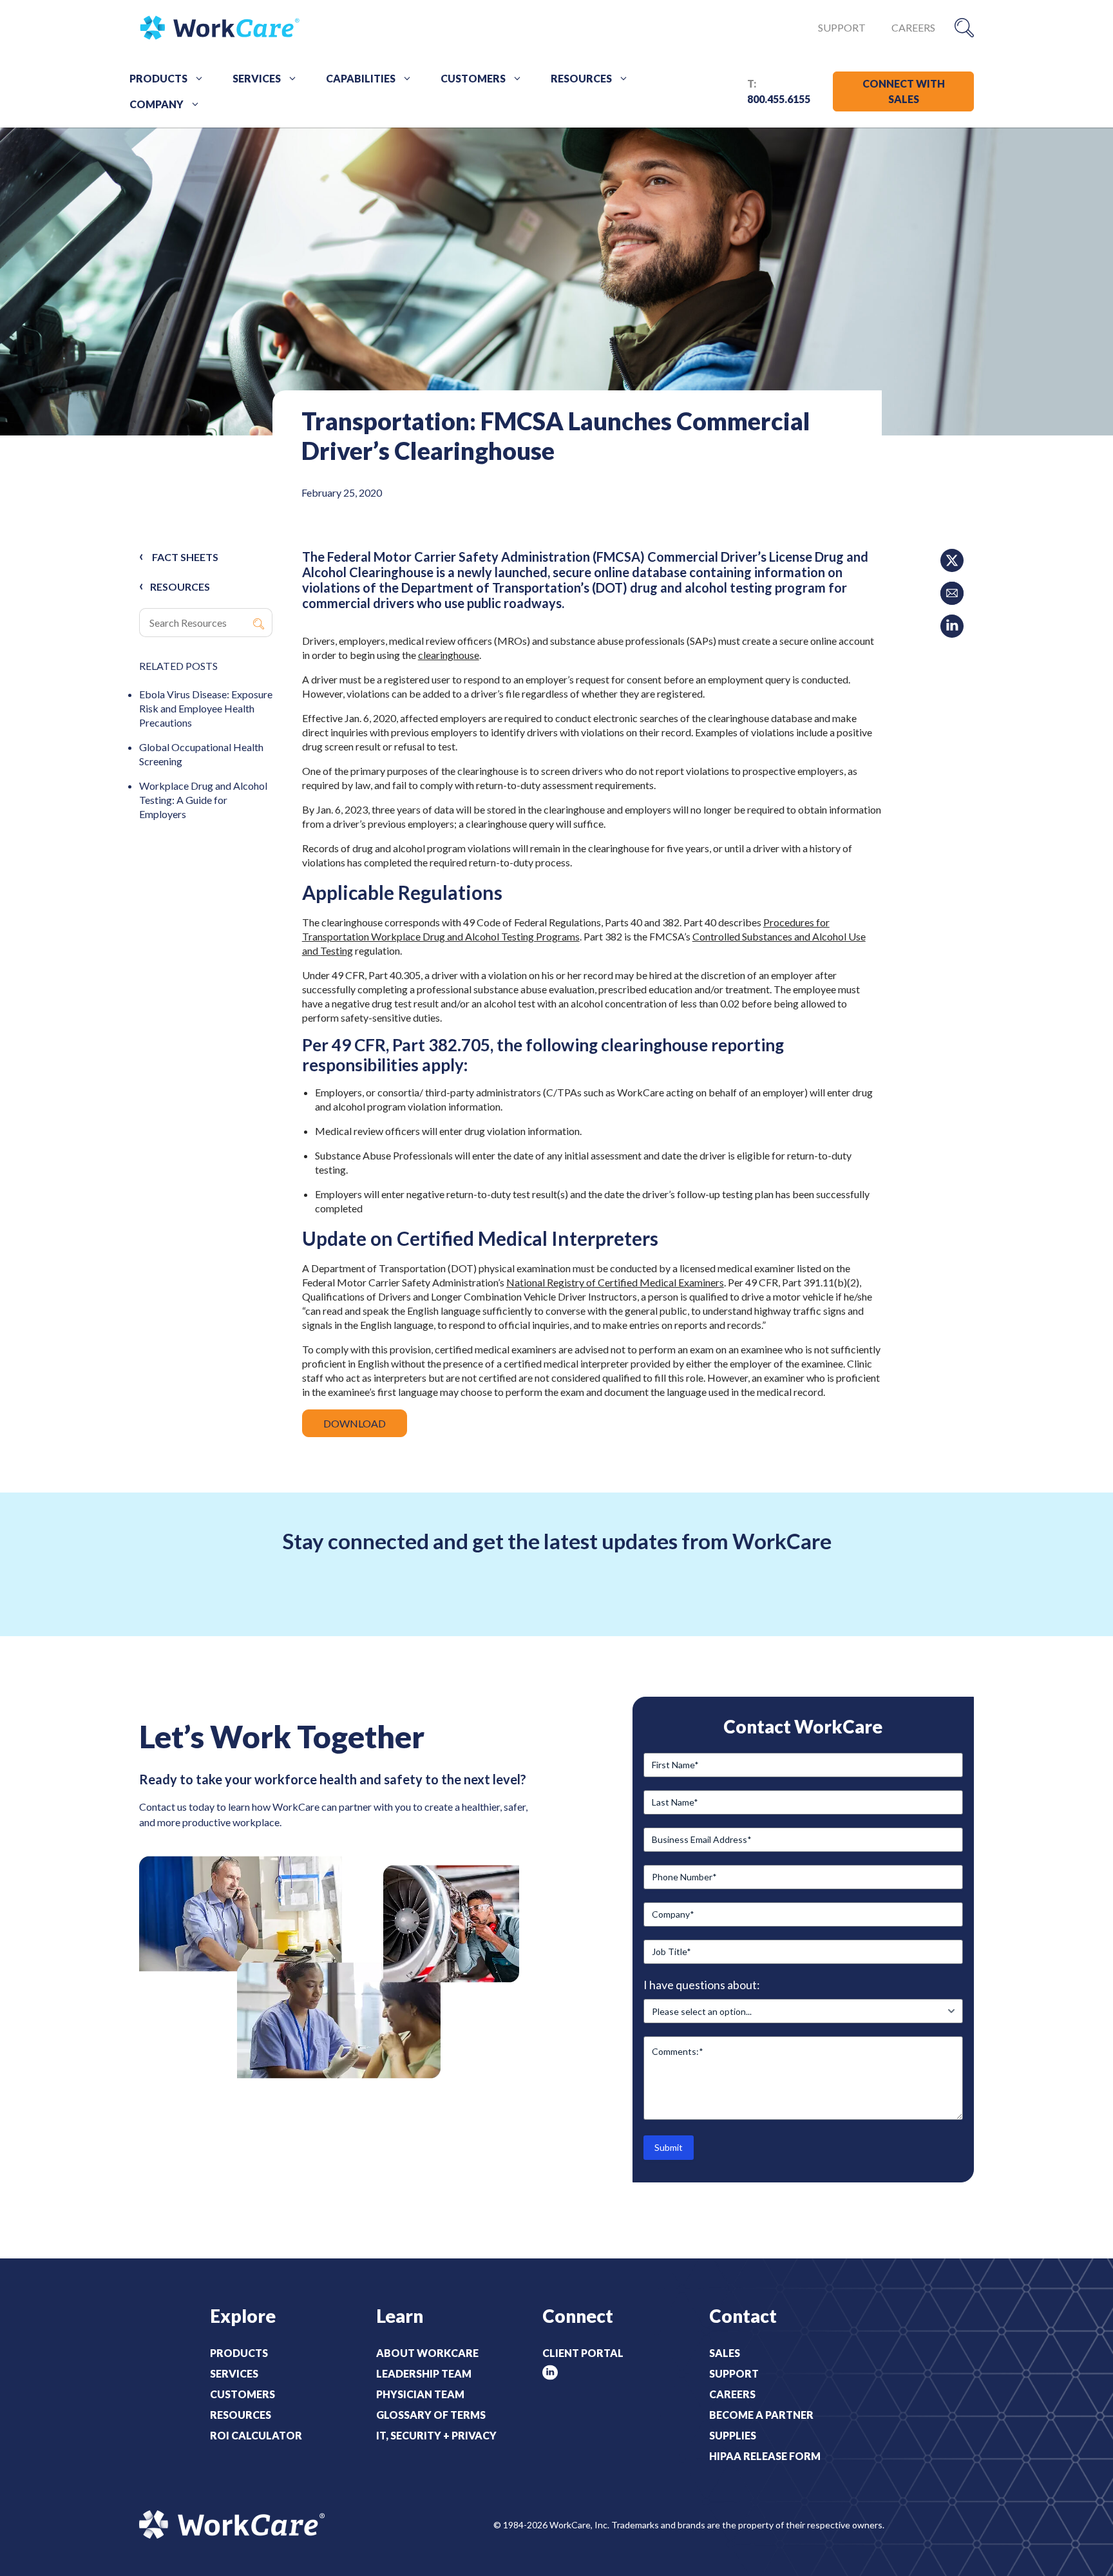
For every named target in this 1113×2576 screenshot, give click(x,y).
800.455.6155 (779, 99)
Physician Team (420, 2394)
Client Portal (583, 2353)
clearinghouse (449, 655)
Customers (473, 78)
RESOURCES (180, 587)
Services (257, 78)
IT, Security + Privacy (436, 2435)
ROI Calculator (256, 2435)
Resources (581, 78)
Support (842, 27)
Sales (725, 2353)
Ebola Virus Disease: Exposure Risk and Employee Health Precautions (206, 708)
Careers (913, 27)
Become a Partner (761, 2415)
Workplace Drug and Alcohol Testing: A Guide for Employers (203, 800)
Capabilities (361, 78)
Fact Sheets (185, 557)
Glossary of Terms (431, 2415)
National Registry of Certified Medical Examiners (615, 1282)
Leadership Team (424, 2373)
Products (158, 78)
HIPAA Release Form (765, 2456)
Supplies (733, 2435)
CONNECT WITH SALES (904, 91)
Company (157, 104)
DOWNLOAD (355, 1423)
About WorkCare (427, 2353)
